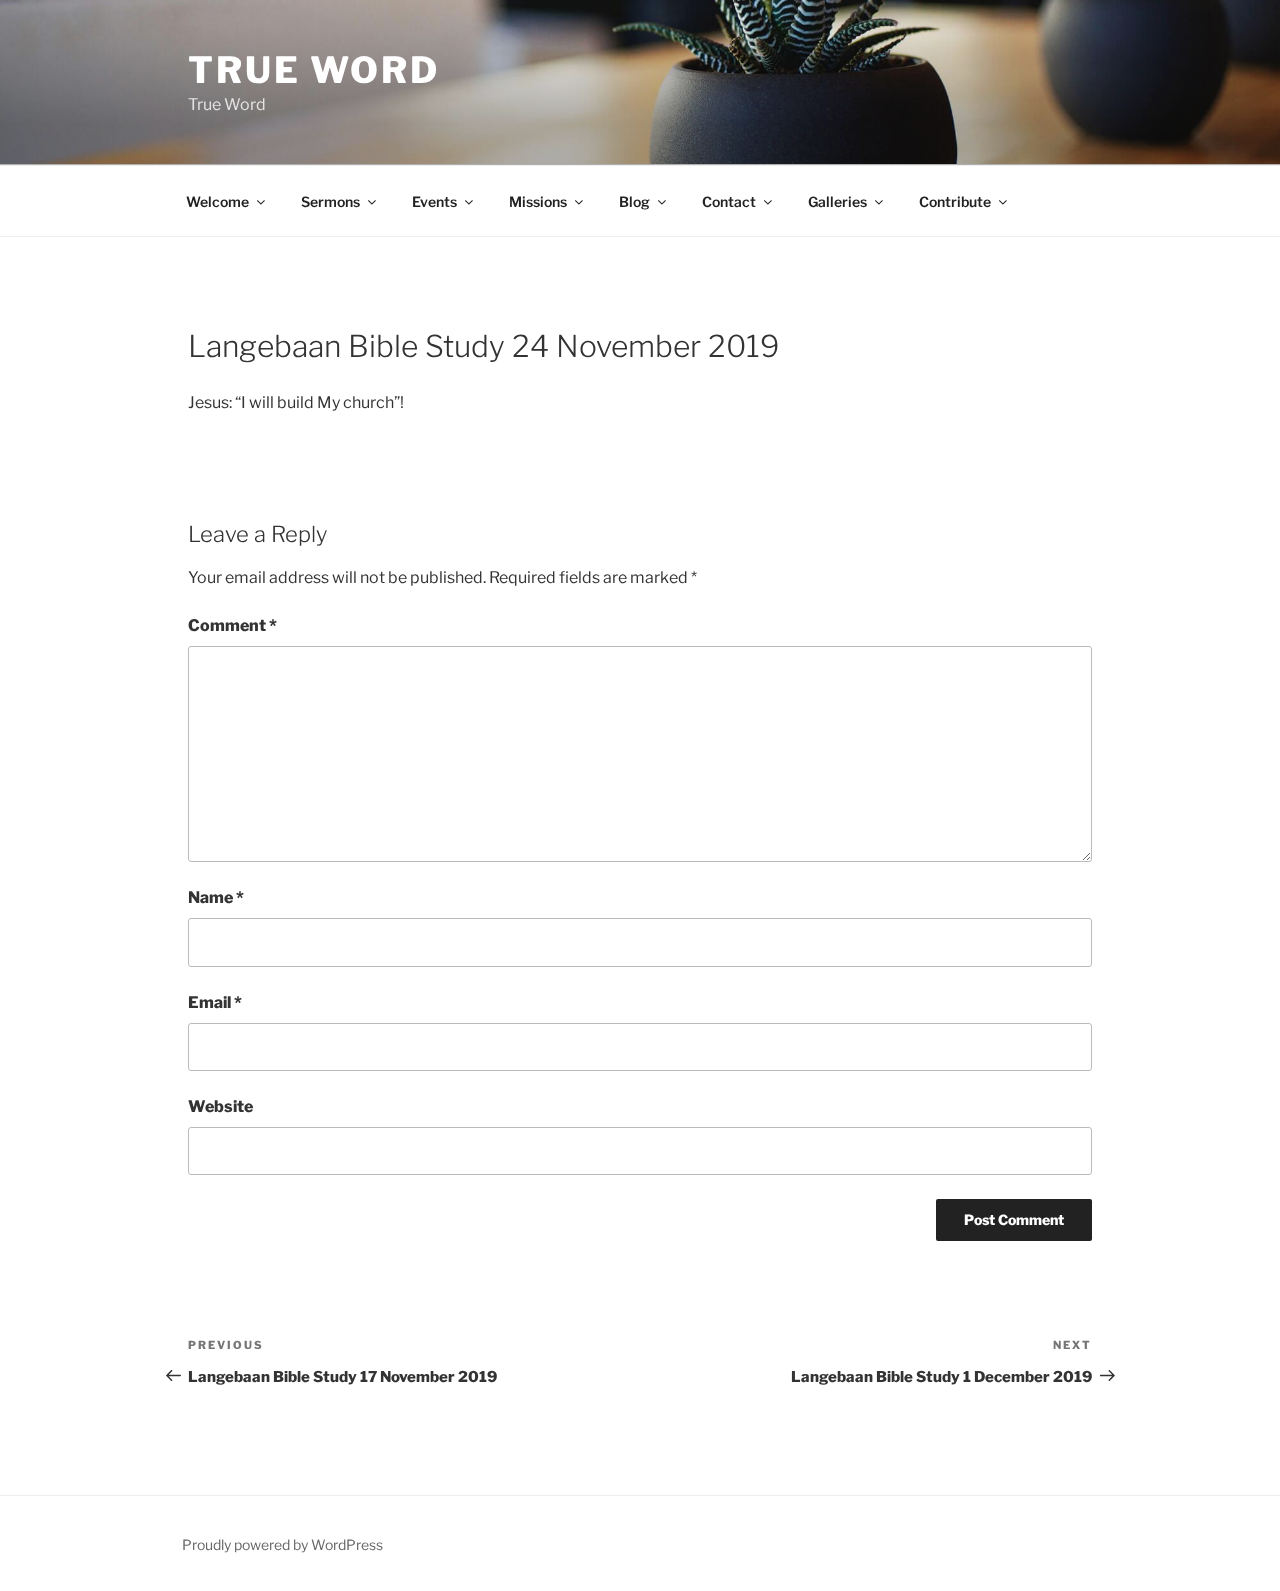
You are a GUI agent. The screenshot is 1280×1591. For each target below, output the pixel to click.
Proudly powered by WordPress (282, 1544)
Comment (232, 625)
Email (215, 1002)
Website (220, 1106)
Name (216, 897)
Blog (634, 201)
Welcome (217, 201)
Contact (729, 201)
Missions (538, 201)
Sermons (330, 201)
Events (434, 201)
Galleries (837, 201)
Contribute (955, 201)
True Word (314, 70)
